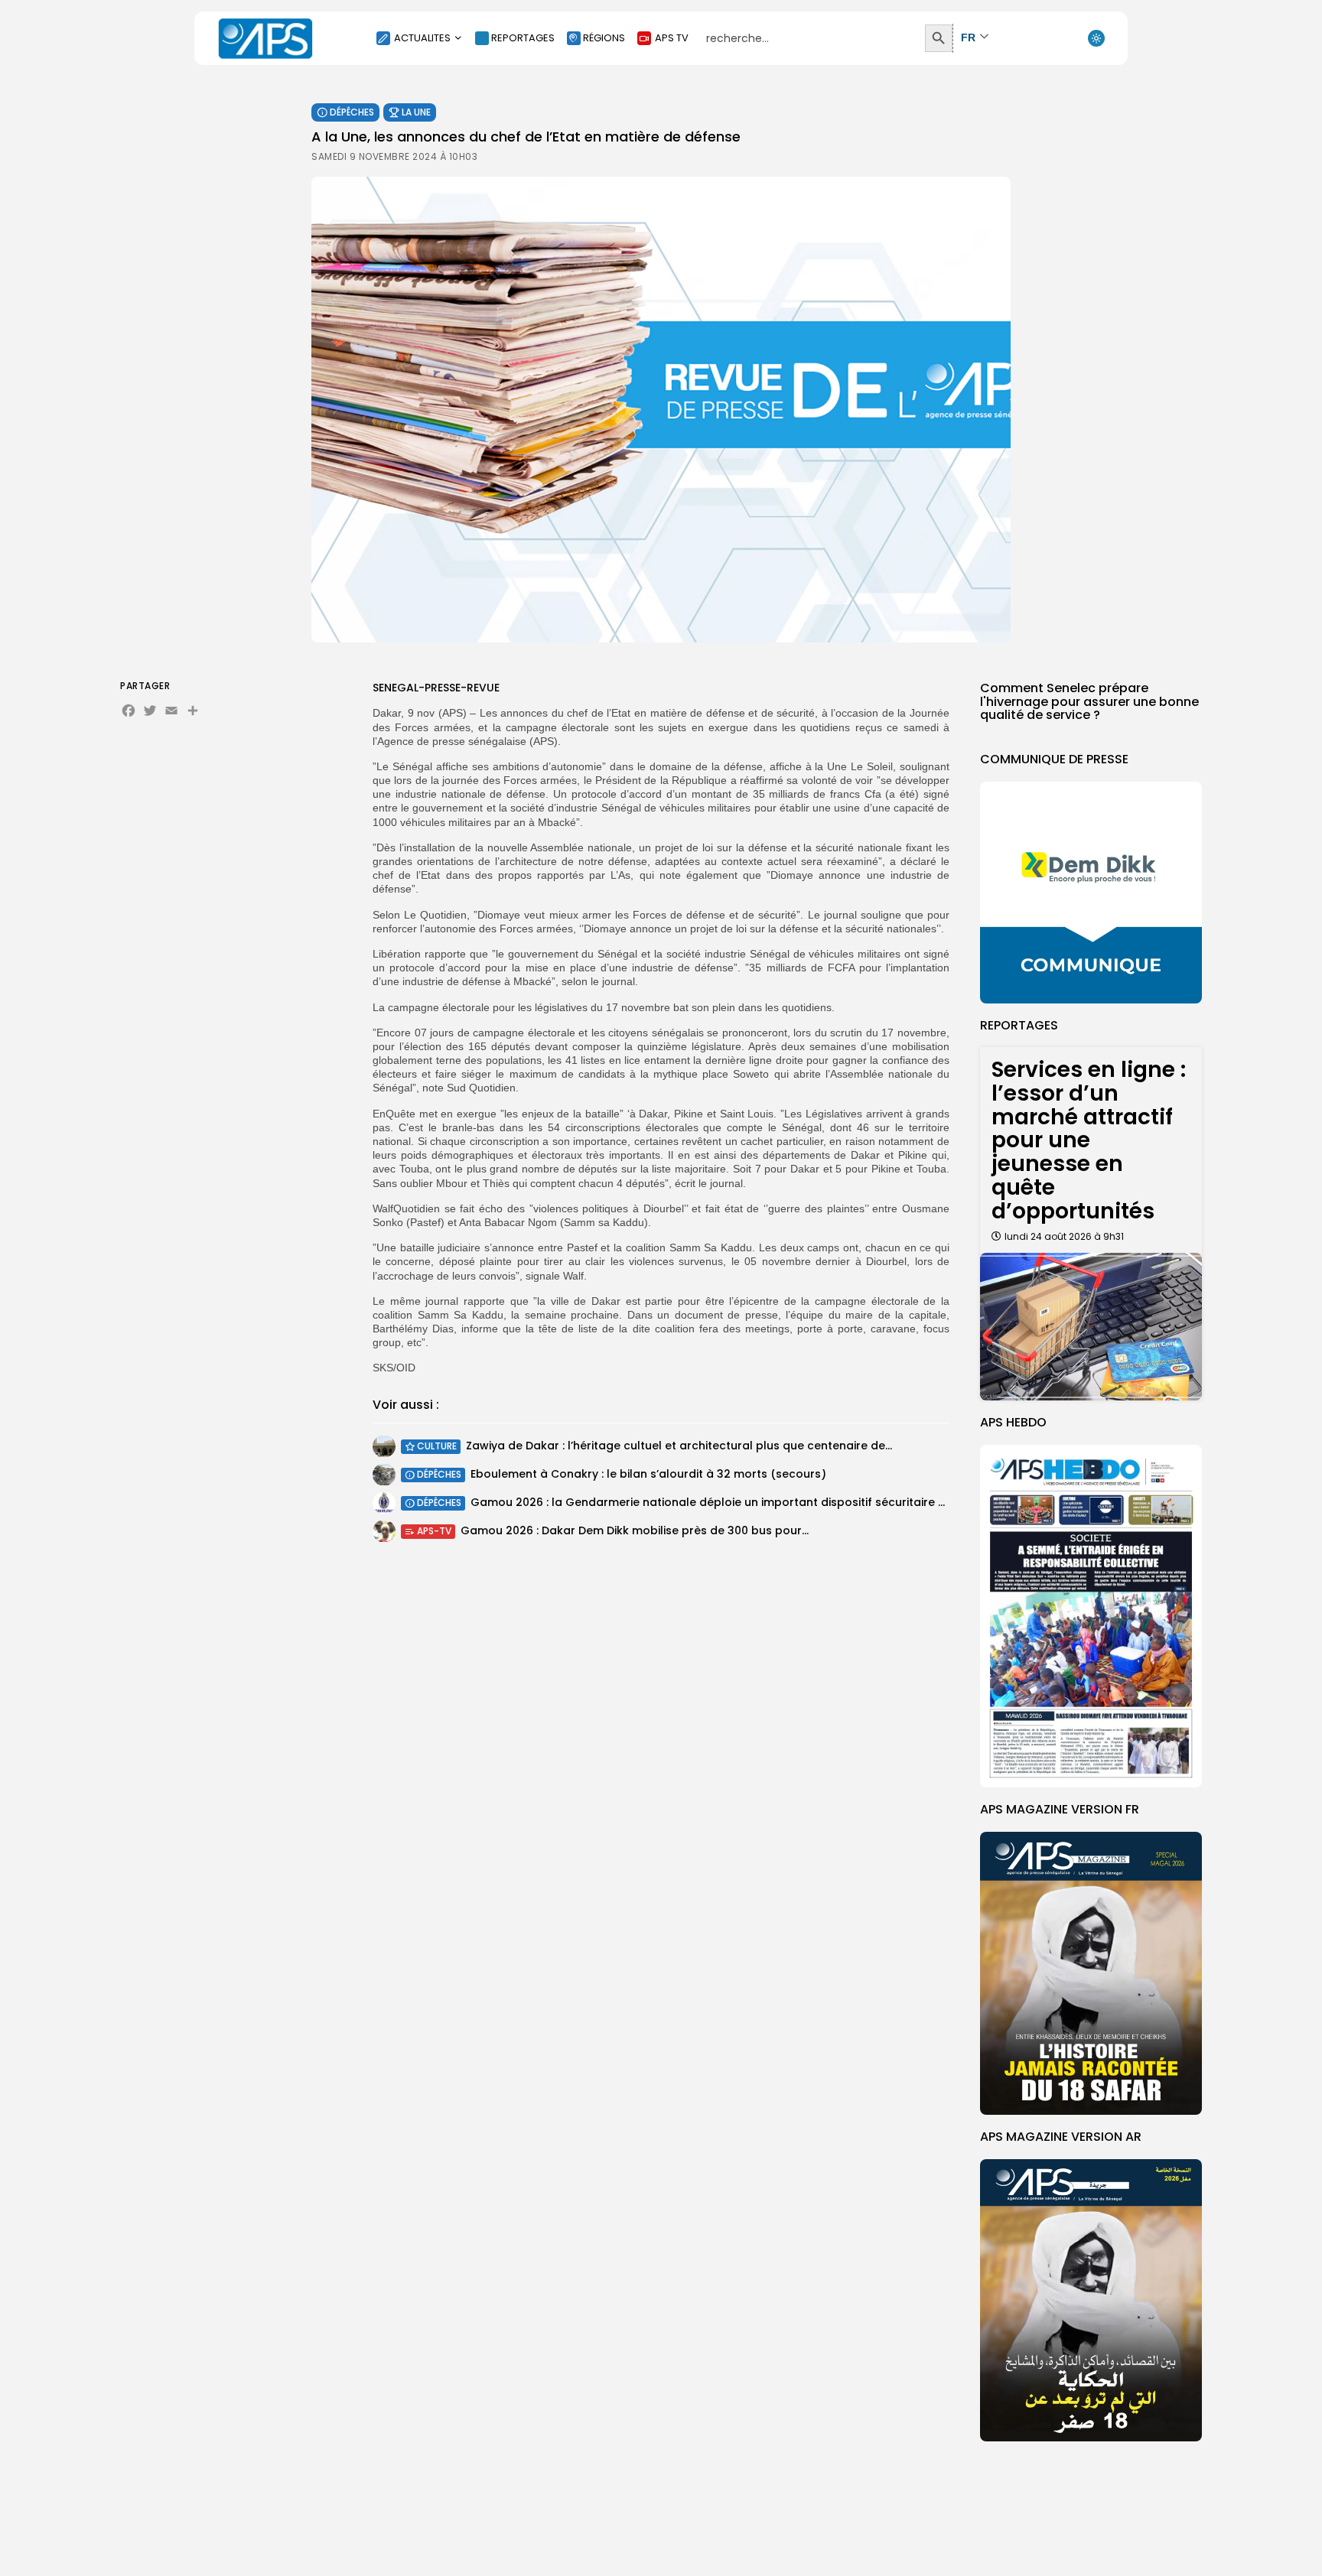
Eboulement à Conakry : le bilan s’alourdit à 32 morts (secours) (648, 1475)
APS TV (672, 38)
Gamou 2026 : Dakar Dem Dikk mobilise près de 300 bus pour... (635, 1531)
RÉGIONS (604, 38)
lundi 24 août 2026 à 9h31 (1064, 1236)
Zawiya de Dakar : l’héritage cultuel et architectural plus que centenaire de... (679, 1446)
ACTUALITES (422, 38)
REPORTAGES (523, 38)
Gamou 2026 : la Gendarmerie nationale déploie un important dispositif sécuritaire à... (711, 1503)
